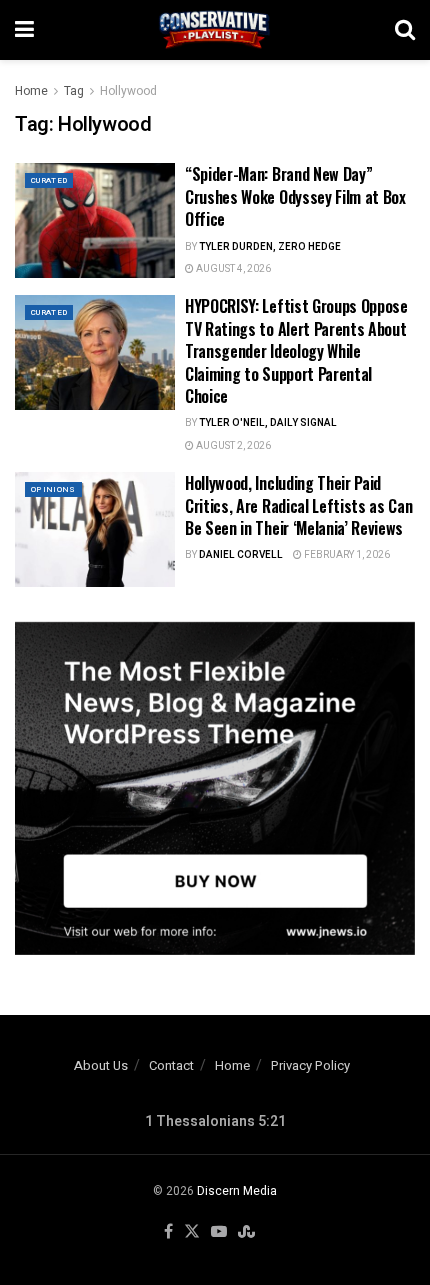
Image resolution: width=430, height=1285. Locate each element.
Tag (74, 91)
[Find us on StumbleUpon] (246, 1232)
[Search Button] (405, 30)
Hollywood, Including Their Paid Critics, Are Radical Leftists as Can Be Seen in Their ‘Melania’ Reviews (298, 505)
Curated (49, 180)
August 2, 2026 (232, 446)
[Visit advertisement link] (215, 788)
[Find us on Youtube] (219, 1232)
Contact (171, 1065)
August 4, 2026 (232, 269)
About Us (101, 1065)
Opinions (53, 489)
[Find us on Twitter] (192, 1232)
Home (31, 91)
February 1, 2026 (346, 555)
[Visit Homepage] (215, 30)
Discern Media (237, 1191)
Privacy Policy (310, 1065)
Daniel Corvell (241, 555)
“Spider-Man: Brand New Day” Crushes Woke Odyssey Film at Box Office (295, 196)
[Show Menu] (24, 30)
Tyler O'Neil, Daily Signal (268, 423)
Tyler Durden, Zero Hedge (270, 247)
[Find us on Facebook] (168, 1232)
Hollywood (128, 91)
